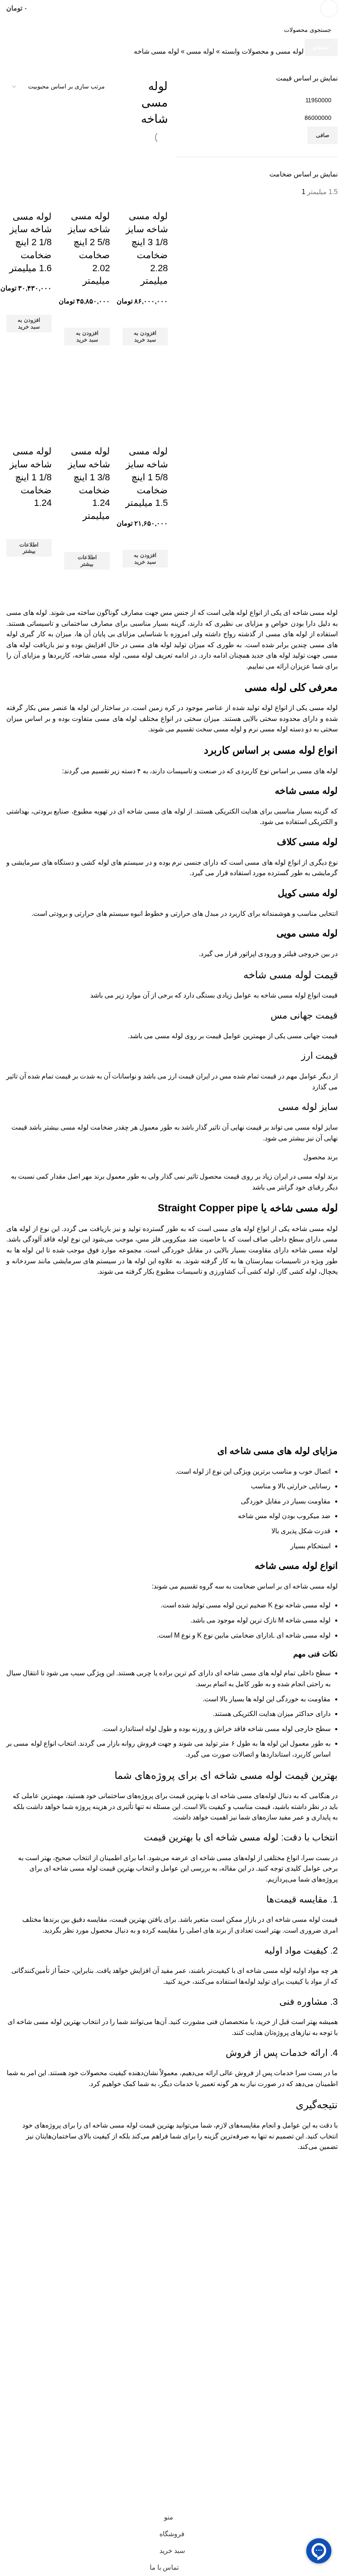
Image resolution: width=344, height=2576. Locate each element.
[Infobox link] (172, 8)
